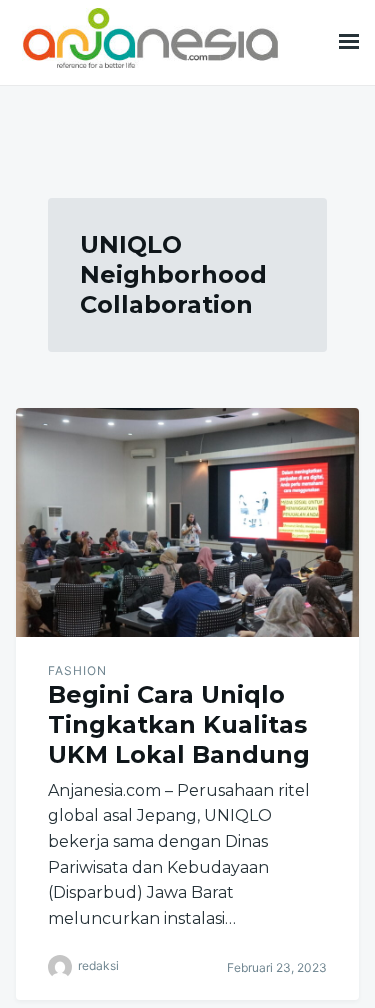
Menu (349, 42)
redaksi (98, 966)
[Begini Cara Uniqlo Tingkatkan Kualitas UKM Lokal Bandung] (187, 522)
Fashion (77, 670)
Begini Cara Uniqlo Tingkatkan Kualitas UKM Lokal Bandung (179, 724)
